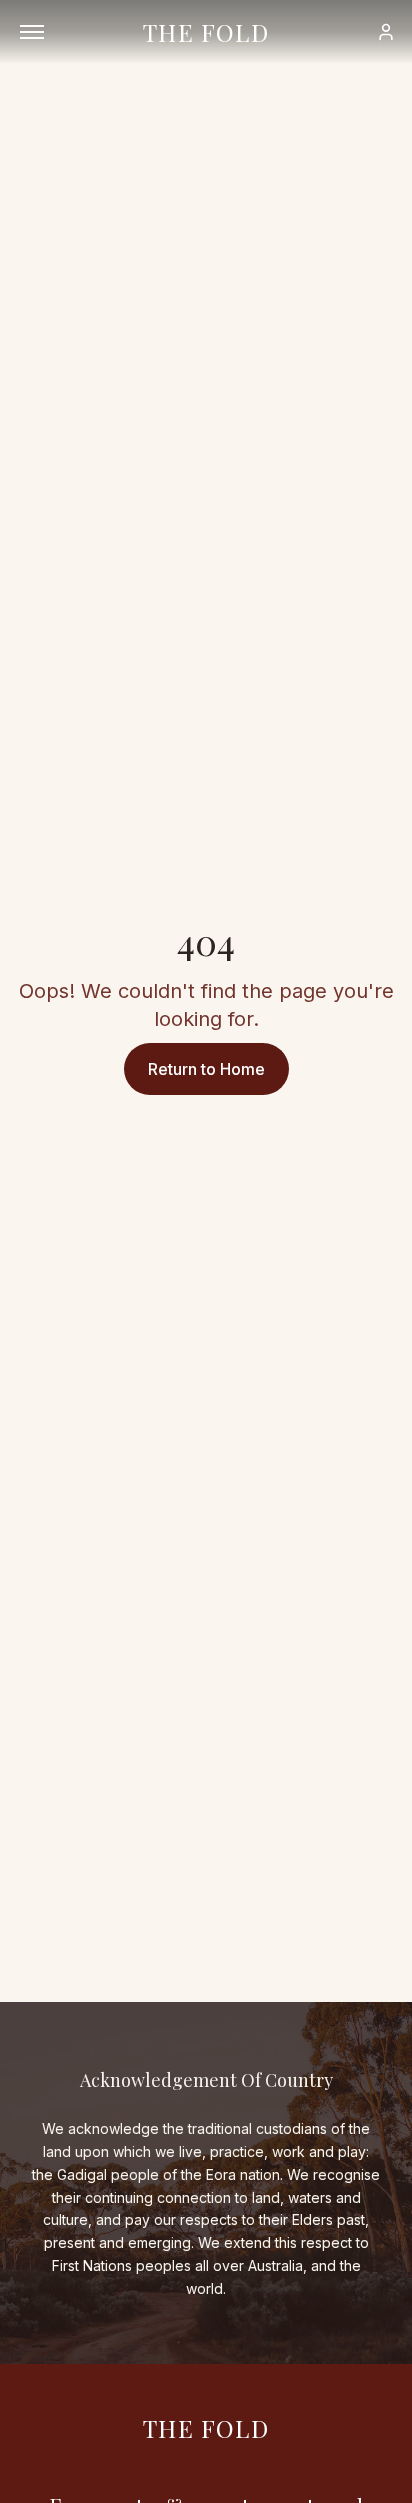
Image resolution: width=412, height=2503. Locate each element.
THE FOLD (206, 32)
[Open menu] (32, 32)
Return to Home (206, 1069)
